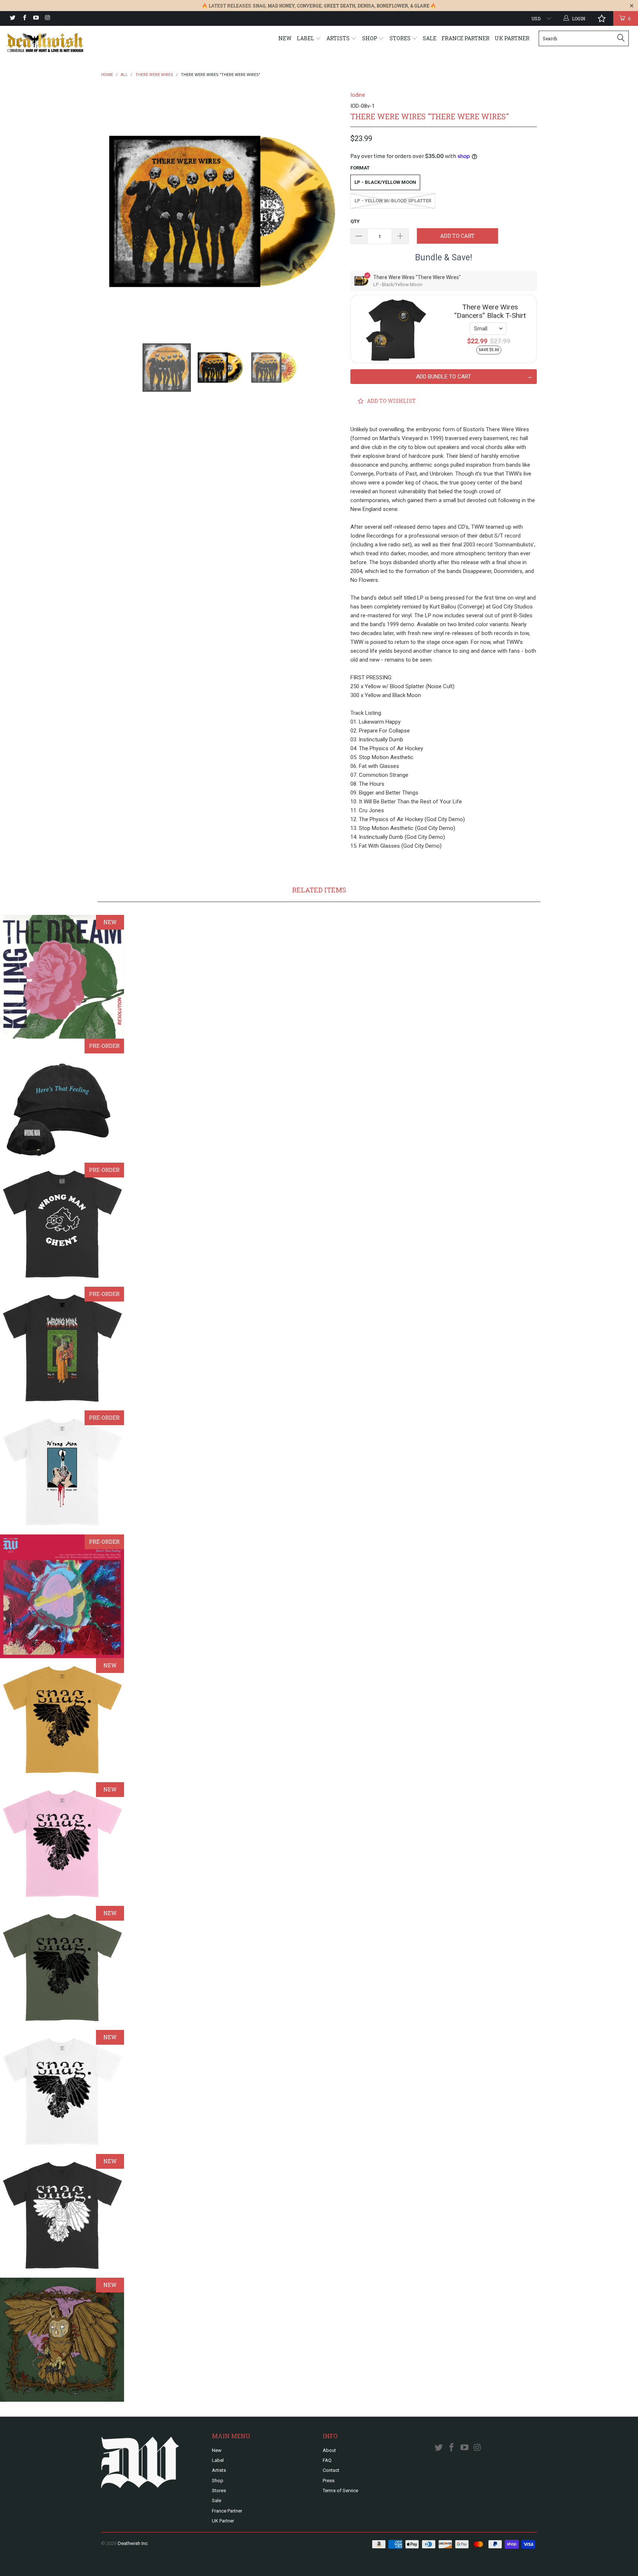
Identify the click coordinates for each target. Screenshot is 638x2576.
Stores (401, 38)
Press (329, 2481)
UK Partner (512, 38)
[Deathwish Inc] (55, 43)
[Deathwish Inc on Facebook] (24, 18)
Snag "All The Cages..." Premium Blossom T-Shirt (62, 1844)
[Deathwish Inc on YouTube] (36, 18)
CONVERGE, (310, 6)
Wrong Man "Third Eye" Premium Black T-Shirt (62, 1225)
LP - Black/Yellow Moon (385, 182)
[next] (330, 211)
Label (306, 38)
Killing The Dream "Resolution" (62, 977)
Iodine (358, 95)
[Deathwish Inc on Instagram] (47, 18)
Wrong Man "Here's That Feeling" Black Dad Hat (62, 1101)
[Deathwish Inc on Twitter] (12, 18)
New (285, 38)
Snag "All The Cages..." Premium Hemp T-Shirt (62, 1968)
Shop (370, 38)
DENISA (366, 6)
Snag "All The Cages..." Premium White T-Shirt (62, 2092)
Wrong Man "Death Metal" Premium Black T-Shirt (62, 1349)
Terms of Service (340, 2491)
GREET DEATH (339, 6)
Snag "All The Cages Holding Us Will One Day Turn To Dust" (62, 2340)
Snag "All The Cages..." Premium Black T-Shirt (62, 2216)
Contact (331, 2470)
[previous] (114, 211)
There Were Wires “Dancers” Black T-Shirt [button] (490, 311)
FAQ (327, 2460)
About (329, 2450)
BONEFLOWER (392, 6)
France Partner (466, 38)
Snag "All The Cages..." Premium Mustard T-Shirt (62, 1720)
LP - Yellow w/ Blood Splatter (393, 201)
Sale (430, 38)
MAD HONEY (281, 6)
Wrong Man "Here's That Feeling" (62, 1596)
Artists (339, 38)
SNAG (259, 6)
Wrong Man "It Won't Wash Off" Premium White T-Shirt (62, 1472)
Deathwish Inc (133, 2543)
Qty (355, 221)
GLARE (422, 6)
